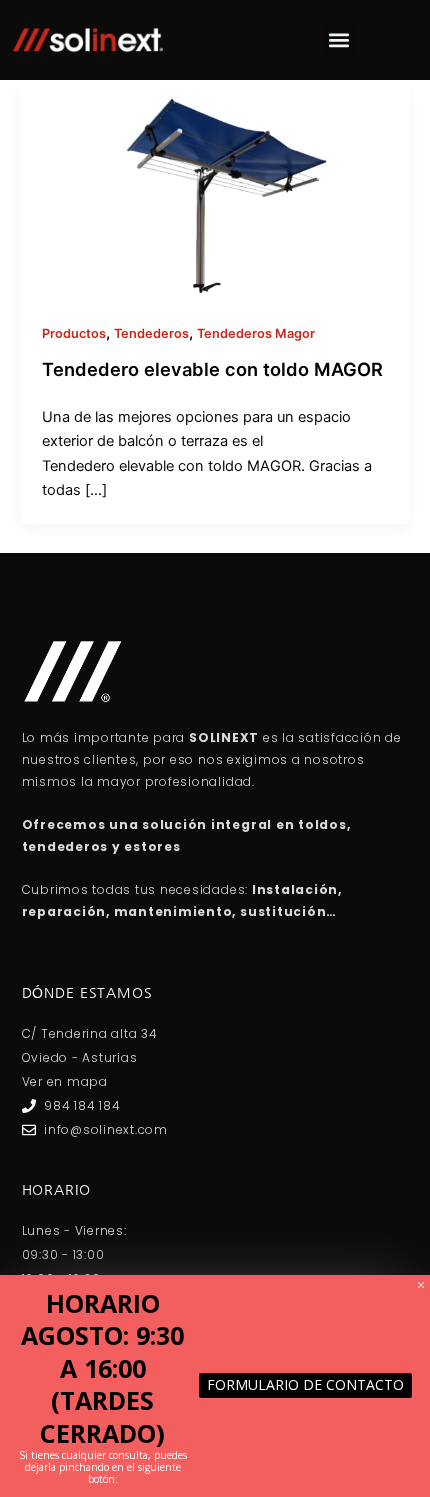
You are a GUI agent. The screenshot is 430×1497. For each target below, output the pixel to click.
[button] (339, 40)
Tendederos (151, 333)
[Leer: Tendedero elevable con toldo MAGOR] (215, 189)
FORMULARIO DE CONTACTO (305, 1384)
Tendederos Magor (256, 333)
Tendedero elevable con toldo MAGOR (212, 369)
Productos (74, 333)
